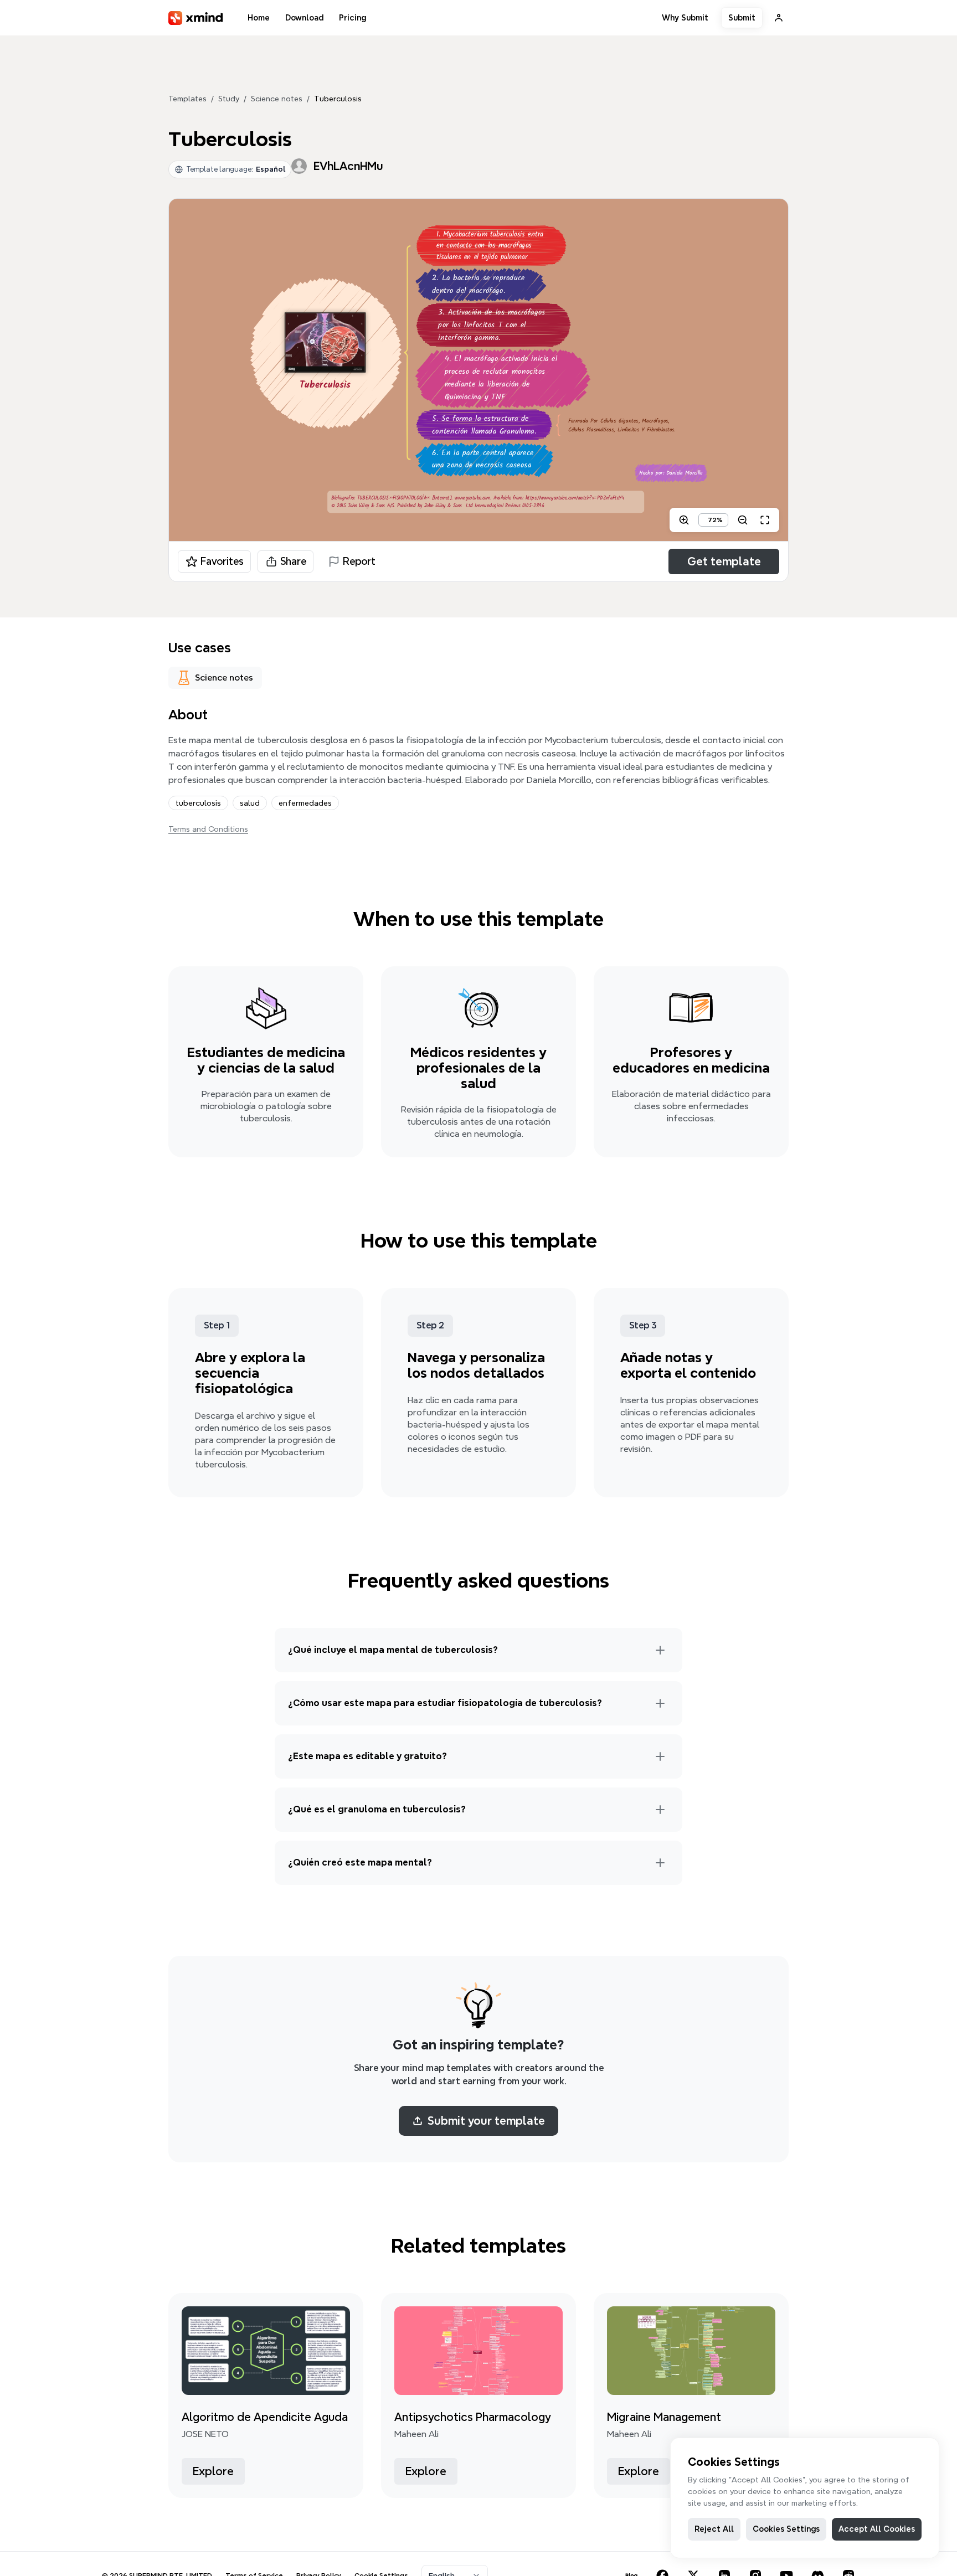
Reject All (714, 2529)
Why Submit (685, 18)
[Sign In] (779, 18)
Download (304, 18)
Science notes (277, 99)
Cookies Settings (786, 2529)
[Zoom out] (743, 520)
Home (259, 18)
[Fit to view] (765, 520)
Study (229, 99)
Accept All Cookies (877, 2529)
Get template (724, 561)
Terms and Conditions (208, 829)
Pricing (353, 18)
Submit (742, 18)
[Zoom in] (684, 520)
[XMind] (196, 18)
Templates (187, 99)
